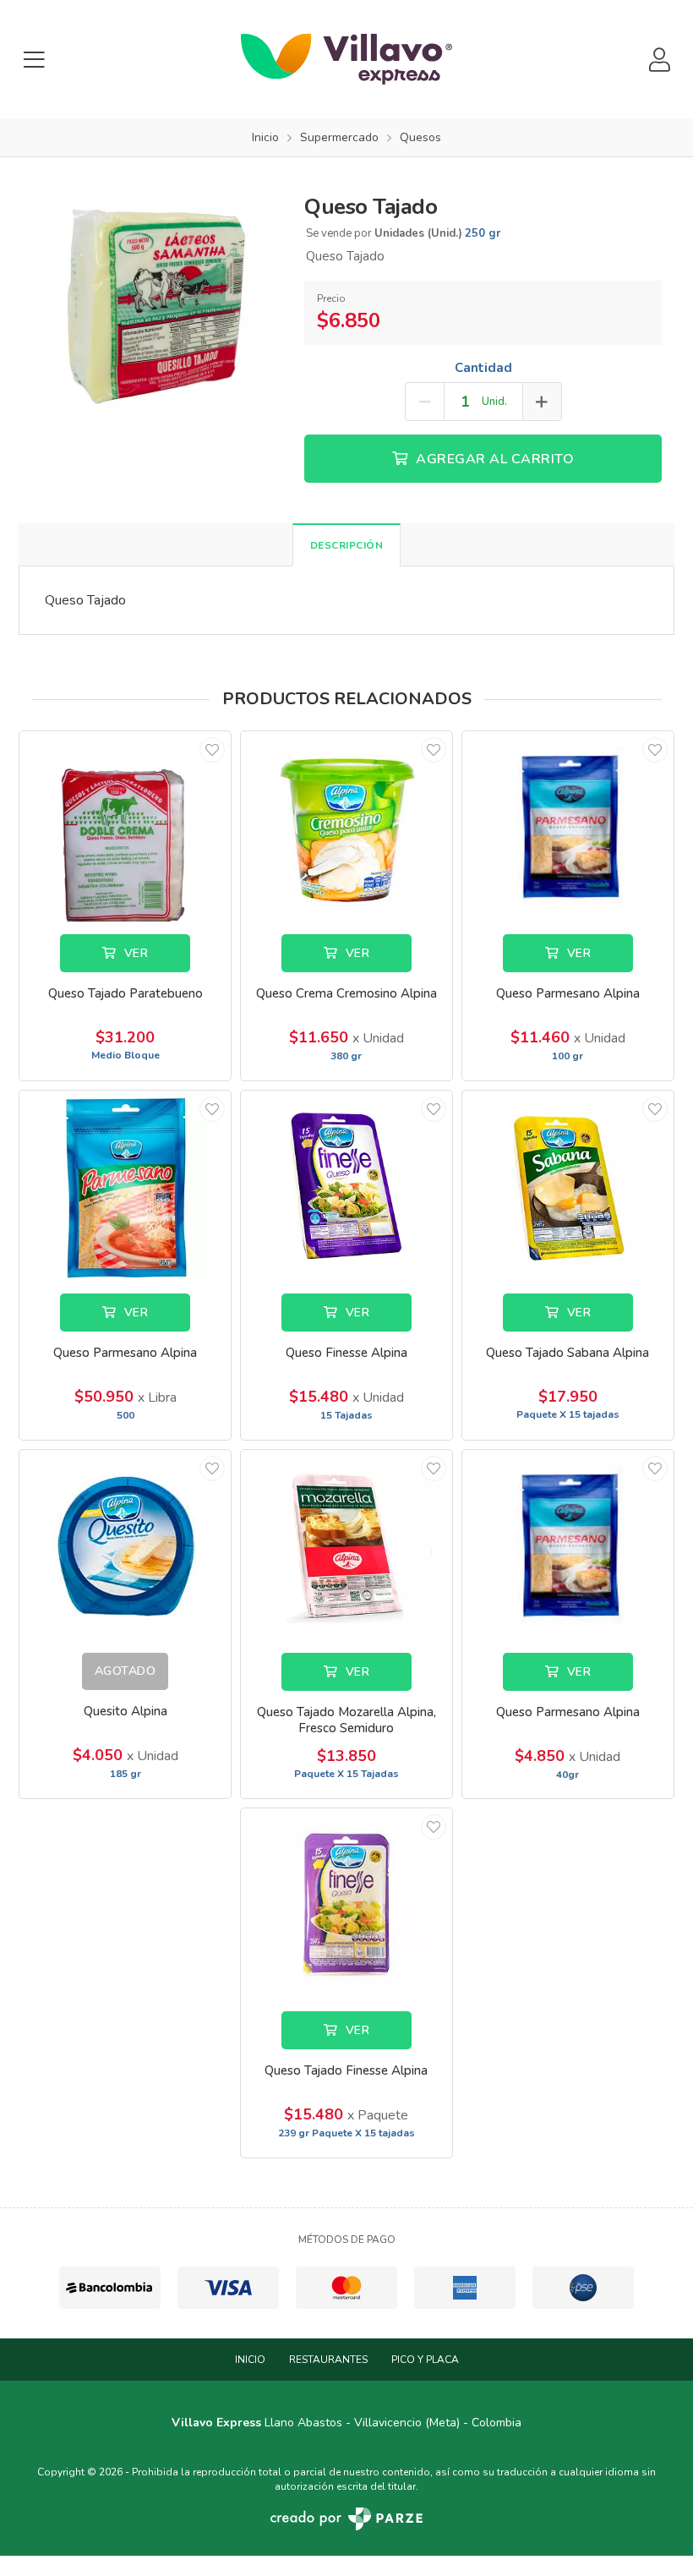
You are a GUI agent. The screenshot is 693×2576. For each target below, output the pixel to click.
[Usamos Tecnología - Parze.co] (346, 2519)
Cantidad (483, 368)
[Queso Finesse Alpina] (346, 1186)
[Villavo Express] (346, 59)
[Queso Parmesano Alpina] (568, 826)
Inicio (250, 2360)
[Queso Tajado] (155, 305)
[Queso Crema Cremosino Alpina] (346, 826)
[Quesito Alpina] (125, 1545)
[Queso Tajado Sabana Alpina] (568, 1186)
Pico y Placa (425, 2360)
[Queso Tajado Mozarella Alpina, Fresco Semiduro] (346, 1545)
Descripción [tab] (347, 545)
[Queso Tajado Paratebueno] (125, 826)
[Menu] (34, 60)
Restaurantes (328, 2360)
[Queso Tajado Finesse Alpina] (346, 1903)
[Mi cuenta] (659, 60)
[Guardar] (212, 750)
